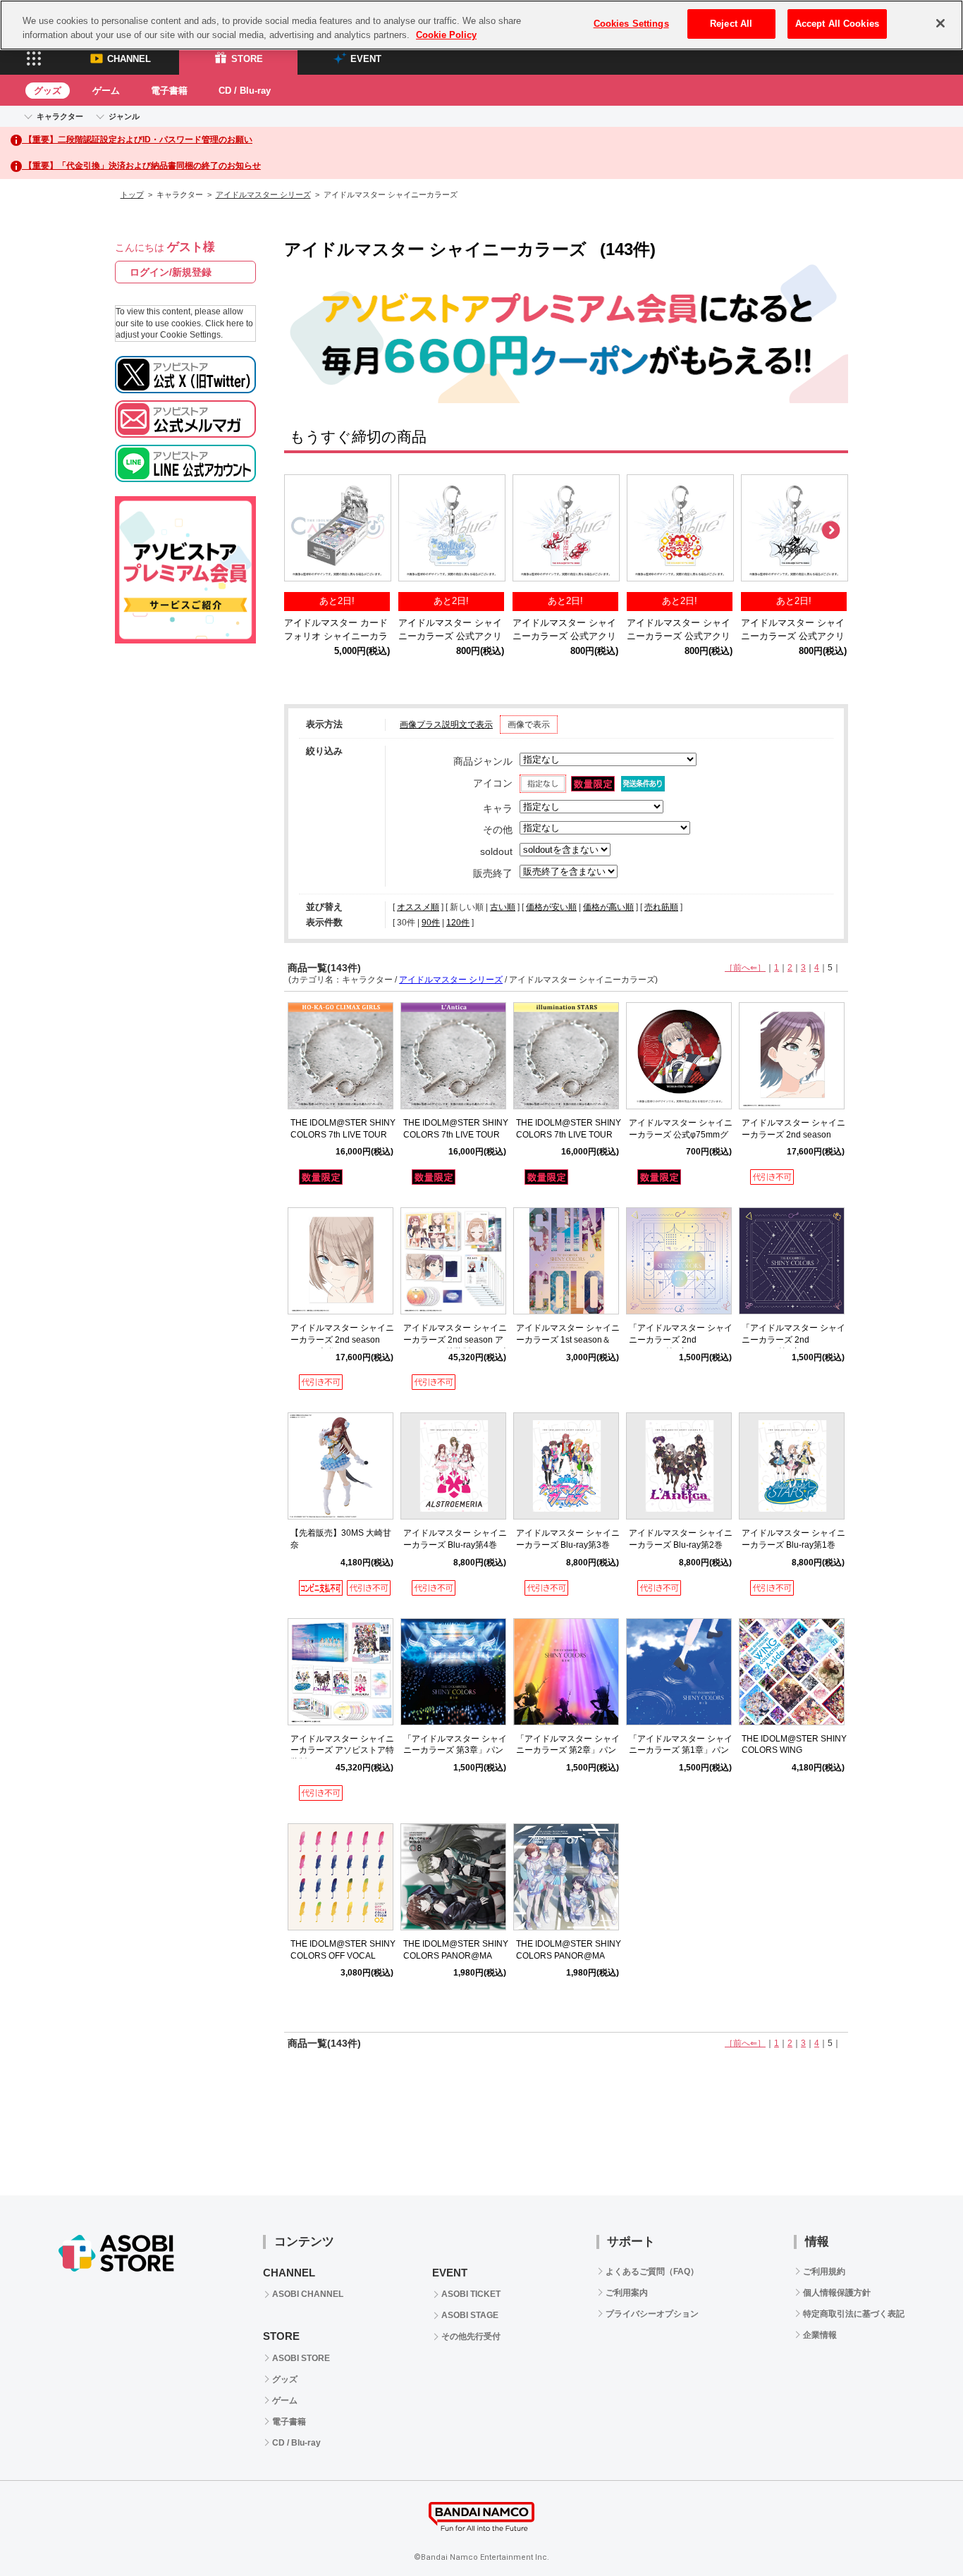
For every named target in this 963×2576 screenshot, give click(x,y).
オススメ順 (418, 907)
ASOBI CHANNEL (308, 2294)
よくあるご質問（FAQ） (652, 2272)
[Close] (940, 23)
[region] (481, 25)
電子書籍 (169, 91)
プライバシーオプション (652, 2314)
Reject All (731, 24)
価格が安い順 (551, 907)
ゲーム (106, 91)
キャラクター (60, 116)
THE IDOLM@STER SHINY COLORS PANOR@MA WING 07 (569, 1956)
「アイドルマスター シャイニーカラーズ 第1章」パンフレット (681, 1751)
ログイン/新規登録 (171, 272)
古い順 (503, 907)
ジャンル (124, 116)
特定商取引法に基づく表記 (854, 2314)
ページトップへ (917, 2530)
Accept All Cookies (837, 24)
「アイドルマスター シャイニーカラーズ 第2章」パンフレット (568, 1751)
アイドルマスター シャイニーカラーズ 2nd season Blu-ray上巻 (342, 1340)
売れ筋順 (661, 907)
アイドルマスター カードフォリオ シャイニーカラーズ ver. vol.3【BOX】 (336, 636)
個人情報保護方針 (837, 2293)
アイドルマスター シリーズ (263, 195)
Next (830, 531)
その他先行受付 (471, 2336)
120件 (458, 923)
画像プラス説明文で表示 (446, 725)
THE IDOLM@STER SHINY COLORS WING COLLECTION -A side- (794, 1751)
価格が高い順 (608, 907)
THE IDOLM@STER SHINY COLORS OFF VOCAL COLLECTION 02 (343, 1956)
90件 (431, 923)
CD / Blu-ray (245, 91)
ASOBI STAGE (470, 2315)
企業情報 (820, 2335)
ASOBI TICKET (471, 2294)
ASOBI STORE (301, 2358)
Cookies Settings (631, 24)
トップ (132, 195)
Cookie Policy (446, 35)
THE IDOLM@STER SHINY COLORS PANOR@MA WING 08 (456, 1956)
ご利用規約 (824, 2272)
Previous (302, 531)
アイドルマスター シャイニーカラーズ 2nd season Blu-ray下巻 (793, 1135)
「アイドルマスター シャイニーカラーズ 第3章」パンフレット (455, 1751)
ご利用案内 (627, 2293)
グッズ (48, 91)
